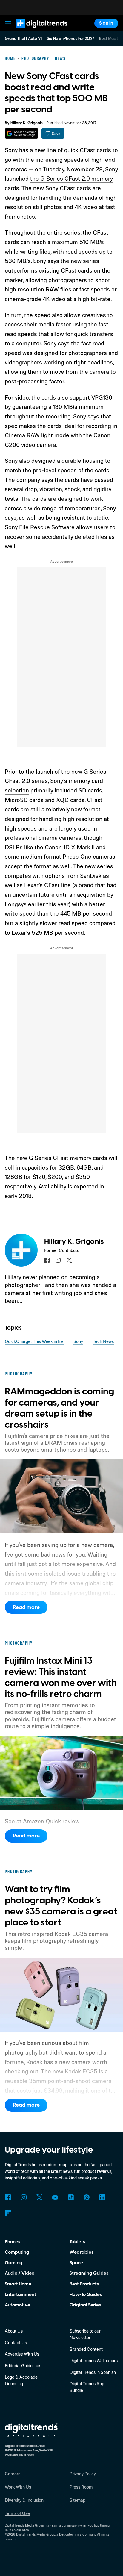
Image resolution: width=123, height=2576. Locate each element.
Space (76, 2263)
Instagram (24, 2197)
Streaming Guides (89, 2273)
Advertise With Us (22, 2354)
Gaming (14, 2263)
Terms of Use (17, 2513)
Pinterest (87, 2197)
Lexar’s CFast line (47, 885)
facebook (47, 1260)
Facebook (8, 2197)
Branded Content (86, 2349)
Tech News (103, 1341)
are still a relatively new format (61, 809)
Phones (13, 2242)
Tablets (77, 2242)
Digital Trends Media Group (36, 2534)
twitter (69, 1260)
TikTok (71, 2197)
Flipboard (8, 2213)
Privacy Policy (83, 2474)
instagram (58, 1260)
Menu (8, 23)
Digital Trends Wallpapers (94, 2361)
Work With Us (18, 2487)
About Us (14, 2331)
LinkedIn (102, 2197)
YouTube (55, 2197)
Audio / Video (20, 2273)
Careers (13, 2474)
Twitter (39, 2197)
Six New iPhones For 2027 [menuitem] (71, 39)
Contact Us (16, 2343)
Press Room (81, 2487)
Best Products (84, 2284)
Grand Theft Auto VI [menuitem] (23, 39)
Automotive (17, 2305)
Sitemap (77, 2500)
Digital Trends (34, 31)
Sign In (106, 23)
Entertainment (20, 2294)
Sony (78, 1341)
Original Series (85, 2305)
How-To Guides (86, 2294)
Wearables (82, 2252)
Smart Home (18, 2284)
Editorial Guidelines (23, 2366)
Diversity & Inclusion (24, 2500)
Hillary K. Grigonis (27, 123)
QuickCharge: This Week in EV (34, 1341)
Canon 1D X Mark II (70, 847)
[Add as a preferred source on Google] (21, 133)
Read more (26, 1607)
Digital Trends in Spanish (93, 2372)
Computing (17, 2252)
